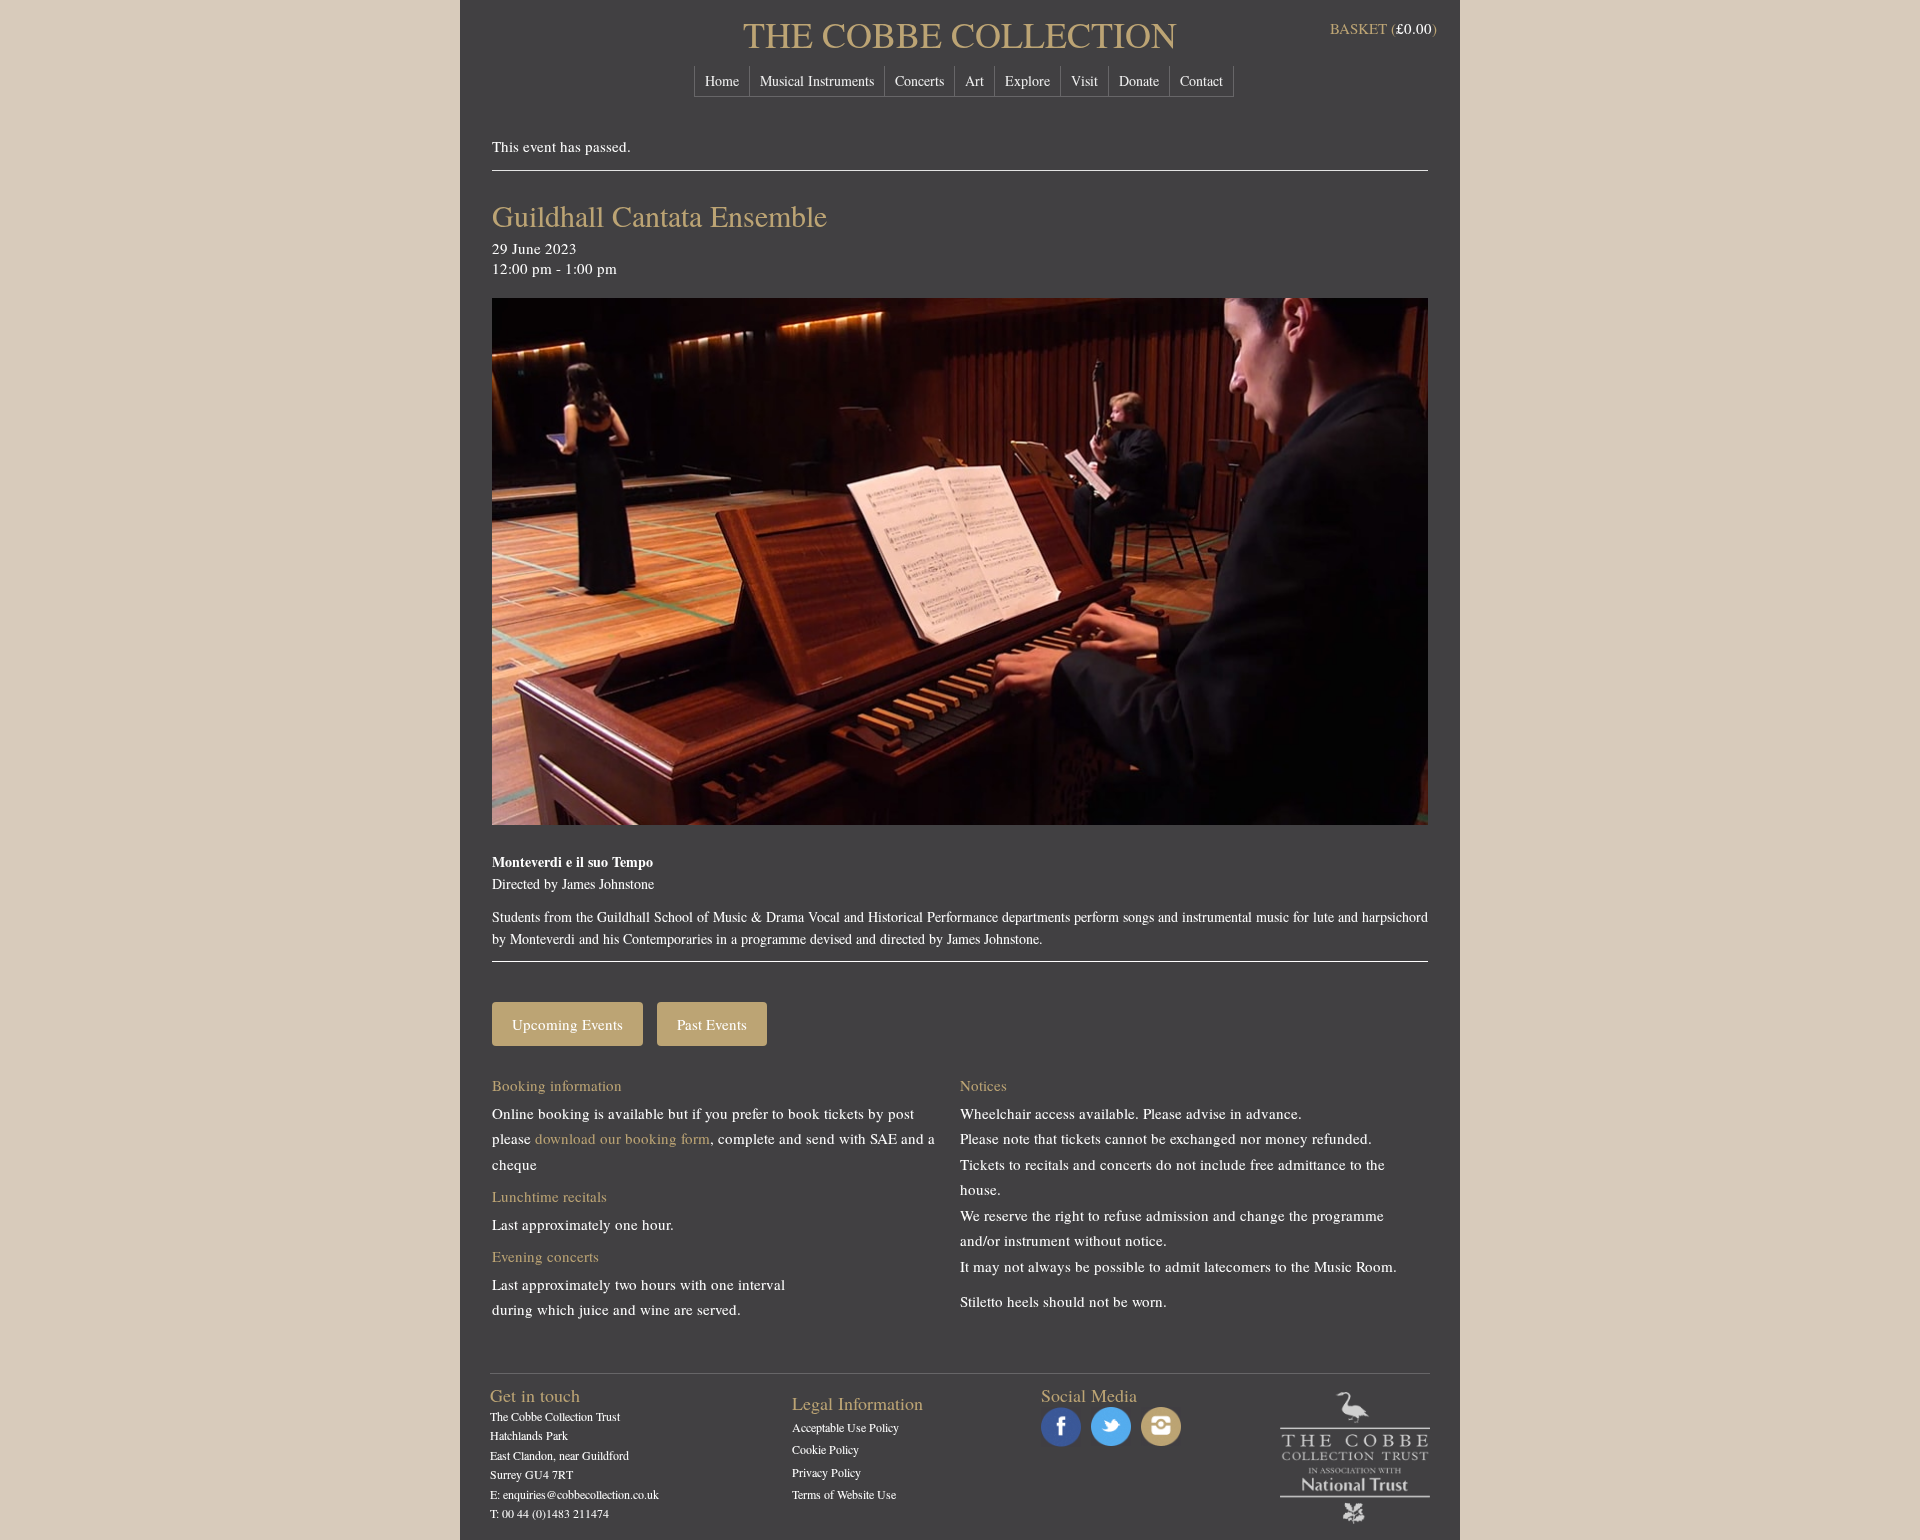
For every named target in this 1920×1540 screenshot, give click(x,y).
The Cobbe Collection (960, 34)
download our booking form (622, 1138)
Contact (1201, 80)
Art (974, 80)
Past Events (712, 1024)
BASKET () (1383, 28)
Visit (1084, 80)
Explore (1027, 80)
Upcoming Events (567, 1024)
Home (722, 80)
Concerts (919, 80)
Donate (1139, 80)
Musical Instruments (817, 80)
